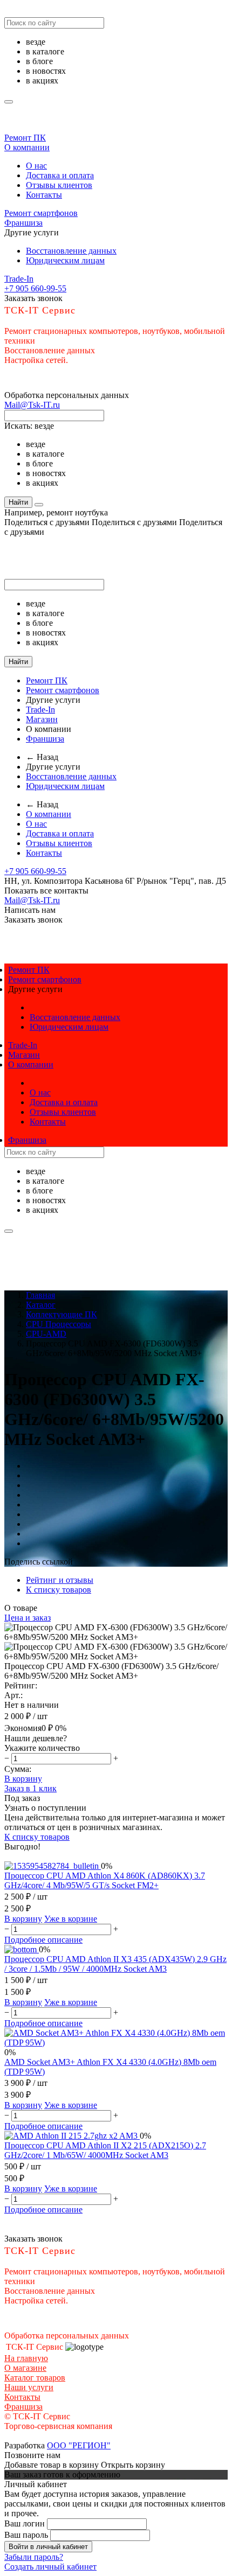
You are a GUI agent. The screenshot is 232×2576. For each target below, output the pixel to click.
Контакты (44, 195)
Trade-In (19, 279)
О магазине (25, 2368)
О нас (36, 166)
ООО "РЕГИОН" (79, 2445)
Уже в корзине (71, 1919)
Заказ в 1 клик (30, 1788)
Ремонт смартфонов (41, 213)
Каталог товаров (35, 2378)
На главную (26, 2358)
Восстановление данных (71, 251)
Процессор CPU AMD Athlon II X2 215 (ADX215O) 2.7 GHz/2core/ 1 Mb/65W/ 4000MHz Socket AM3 (105, 2150)
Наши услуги (29, 2387)
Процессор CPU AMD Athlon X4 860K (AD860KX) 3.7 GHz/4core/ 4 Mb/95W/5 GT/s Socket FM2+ (105, 1880)
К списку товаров (37, 1837)
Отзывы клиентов (59, 185)
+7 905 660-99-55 (35, 288)
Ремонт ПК (25, 138)
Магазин (42, 719)
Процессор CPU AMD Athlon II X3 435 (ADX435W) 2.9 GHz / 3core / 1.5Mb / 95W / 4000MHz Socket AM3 (115, 1964)
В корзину (23, 1779)
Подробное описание (43, 1940)
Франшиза (23, 223)
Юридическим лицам (65, 260)
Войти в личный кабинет (48, 2547)
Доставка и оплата (60, 175)
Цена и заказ (28, 1618)
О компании (27, 147)
